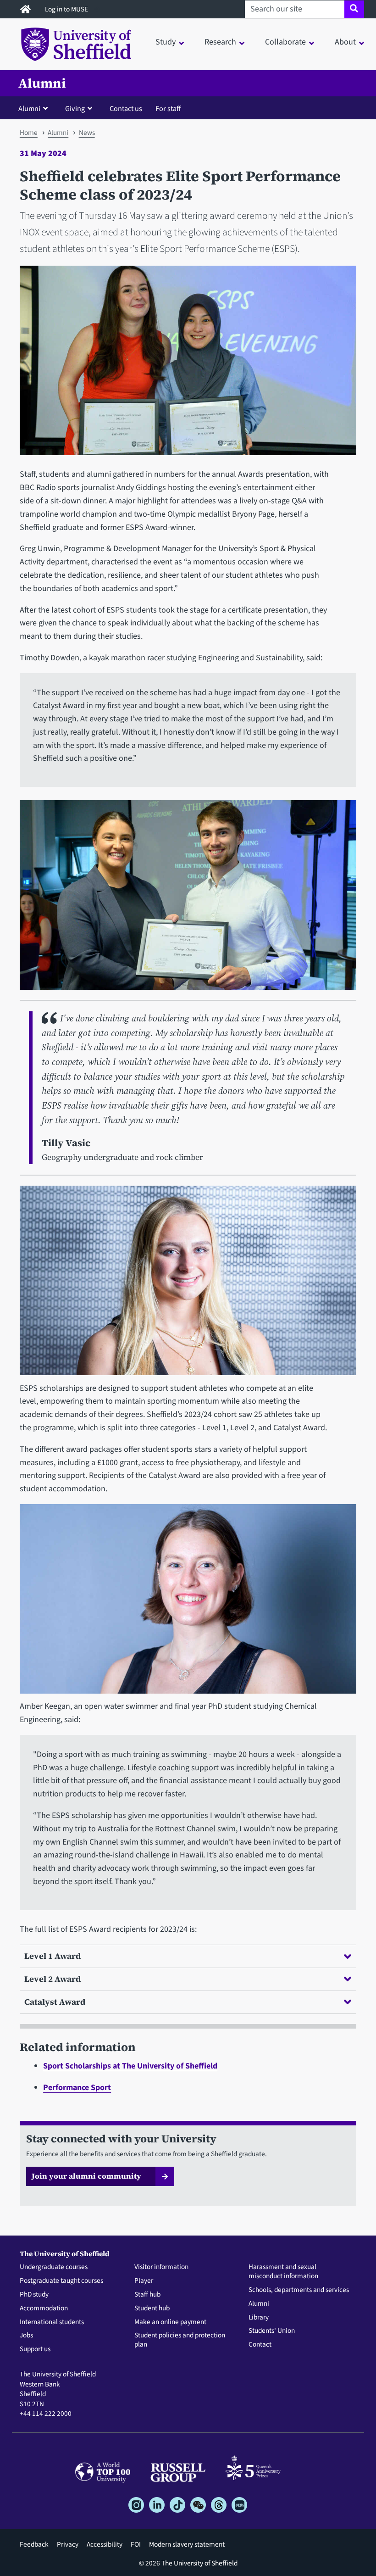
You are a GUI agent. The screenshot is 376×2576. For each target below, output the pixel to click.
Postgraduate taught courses (61, 2281)
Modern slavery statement (187, 2544)
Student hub (152, 2308)
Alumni (42, 83)
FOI (136, 2544)
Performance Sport (77, 2088)
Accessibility (105, 2544)
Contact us (126, 109)
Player (144, 2281)
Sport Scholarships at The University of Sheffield (130, 2066)
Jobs (26, 2336)
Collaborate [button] (285, 42)
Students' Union (272, 2331)
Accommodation (44, 2308)
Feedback (34, 2544)
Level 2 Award (53, 1979)
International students (52, 2322)
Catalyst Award (55, 2002)
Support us (35, 2349)
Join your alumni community (86, 2176)
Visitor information (161, 2267)
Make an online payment (170, 2322)
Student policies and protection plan (180, 2340)
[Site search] (354, 9)
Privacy (68, 2544)
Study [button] (166, 42)
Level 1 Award (53, 1956)
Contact (260, 2345)
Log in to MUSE (67, 9)
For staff (168, 109)
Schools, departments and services (299, 2290)
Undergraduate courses (54, 2267)
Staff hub (147, 2295)
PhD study (34, 2295)
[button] (35, 108)
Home (29, 133)
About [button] (345, 42)
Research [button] (220, 42)
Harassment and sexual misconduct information (283, 2272)
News (87, 133)
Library (259, 2318)
